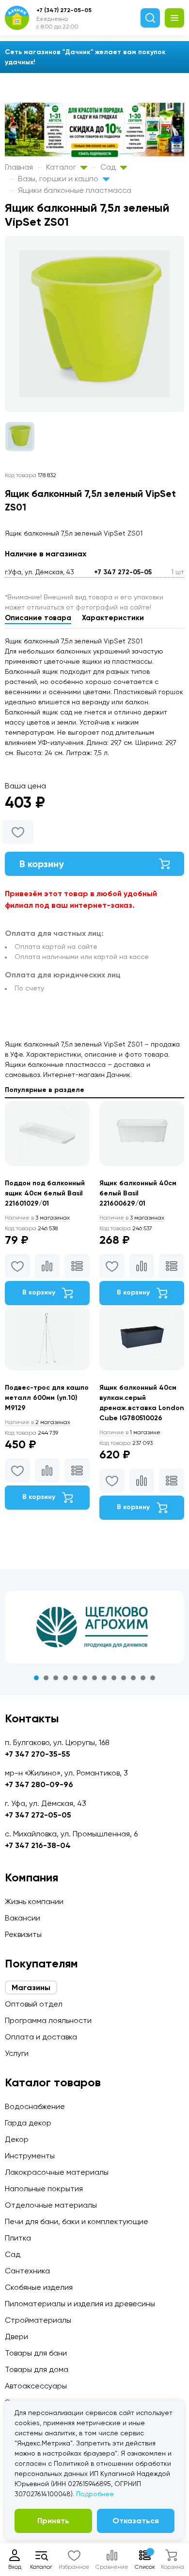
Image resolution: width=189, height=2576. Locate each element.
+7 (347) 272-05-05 (64, 10)
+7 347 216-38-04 (38, 1845)
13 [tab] (153, 1678)
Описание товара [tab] (38, 618)
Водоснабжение (35, 2106)
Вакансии (23, 1918)
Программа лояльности (48, 2020)
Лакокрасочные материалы (57, 2172)
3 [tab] (56, 1678)
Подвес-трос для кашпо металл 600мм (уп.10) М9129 (47, 1398)
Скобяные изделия (39, 2287)
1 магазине (130, 1432)
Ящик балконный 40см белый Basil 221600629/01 (138, 1193)
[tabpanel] (94, 1627)
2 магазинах (38, 1422)
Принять (53, 2521)
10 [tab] (124, 1678)
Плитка (18, 2238)
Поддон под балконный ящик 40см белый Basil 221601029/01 (45, 1193)
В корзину (42, 864)
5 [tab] (75, 1678)
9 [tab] (114, 1678)
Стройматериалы (38, 2320)
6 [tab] (85, 1678)
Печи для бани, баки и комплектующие (77, 2221)
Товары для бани (36, 2353)
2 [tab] (46, 1678)
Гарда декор (28, 2123)
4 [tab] (65, 1678)
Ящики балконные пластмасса (75, 190)
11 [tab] (133, 1678)
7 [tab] (94, 1678)
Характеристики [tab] (113, 618)
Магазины (31, 1987)
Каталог (62, 167)
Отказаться (136, 2521)
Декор (17, 2139)
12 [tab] (143, 1678)
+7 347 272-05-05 (123, 572)
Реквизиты (23, 1934)
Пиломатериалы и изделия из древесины (80, 2304)
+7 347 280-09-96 (39, 1784)
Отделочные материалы (51, 2205)
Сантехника (27, 2271)
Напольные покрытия (44, 2189)
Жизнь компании (34, 1901)
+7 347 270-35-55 (38, 1754)
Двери (16, 2336)
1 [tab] (36, 1678)
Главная (19, 167)
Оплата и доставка (41, 2037)
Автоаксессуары (36, 2386)
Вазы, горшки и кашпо (59, 179)
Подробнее (95, 2494)
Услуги (17, 2053)
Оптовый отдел (34, 2004)
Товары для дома (37, 2369)
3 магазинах (37, 1218)
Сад (109, 167)
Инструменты (30, 2156)
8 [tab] (104, 1678)
